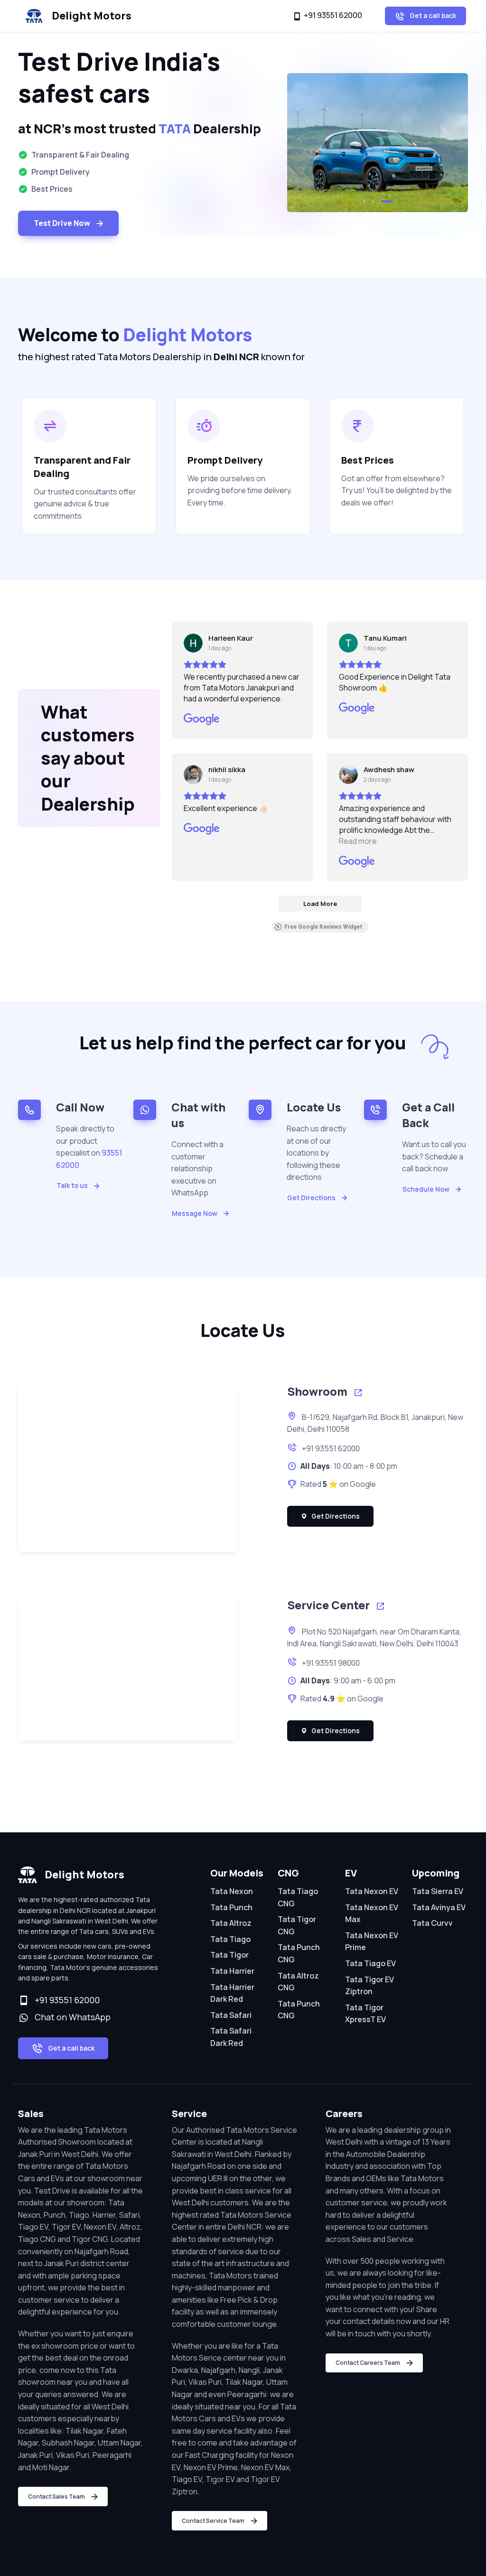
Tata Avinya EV (439, 1907)
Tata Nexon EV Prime (372, 1941)
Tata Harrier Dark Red (232, 1993)
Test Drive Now (62, 223)
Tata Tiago (230, 1939)
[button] (364, 201)
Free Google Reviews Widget (323, 927)
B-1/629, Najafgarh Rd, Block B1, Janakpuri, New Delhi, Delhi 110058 (375, 1423)
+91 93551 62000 (333, 15)
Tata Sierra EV (438, 1891)
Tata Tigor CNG (297, 1925)
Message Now (195, 1213)
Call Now (80, 1107)
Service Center (330, 1605)
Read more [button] (358, 841)
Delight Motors (92, 16)
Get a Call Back (428, 1115)
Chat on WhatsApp (71, 2017)
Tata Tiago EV (370, 1963)
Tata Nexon (232, 1891)
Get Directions (311, 1198)
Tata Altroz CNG (298, 1982)
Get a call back (432, 15)
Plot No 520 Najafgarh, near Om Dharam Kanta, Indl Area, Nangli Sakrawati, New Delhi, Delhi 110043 (374, 1638)
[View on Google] (193, 643)
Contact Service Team (213, 2521)
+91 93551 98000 (330, 1663)
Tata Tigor (229, 1955)
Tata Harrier (232, 1971)
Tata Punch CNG (299, 1953)
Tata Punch (231, 1907)
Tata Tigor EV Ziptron (369, 1986)
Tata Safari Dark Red (231, 2037)
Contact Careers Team (368, 2363)
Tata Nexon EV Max (372, 1913)
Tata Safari (231, 2015)
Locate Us (314, 1107)
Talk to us (72, 1185)
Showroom (318, 1391)
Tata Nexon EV (372, 1891)
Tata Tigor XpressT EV (365, 2014)
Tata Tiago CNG (298, 1897)
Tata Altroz (231, 1923)
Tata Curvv (432, 1923)
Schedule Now (426, 1189)
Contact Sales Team (56, 2497)
